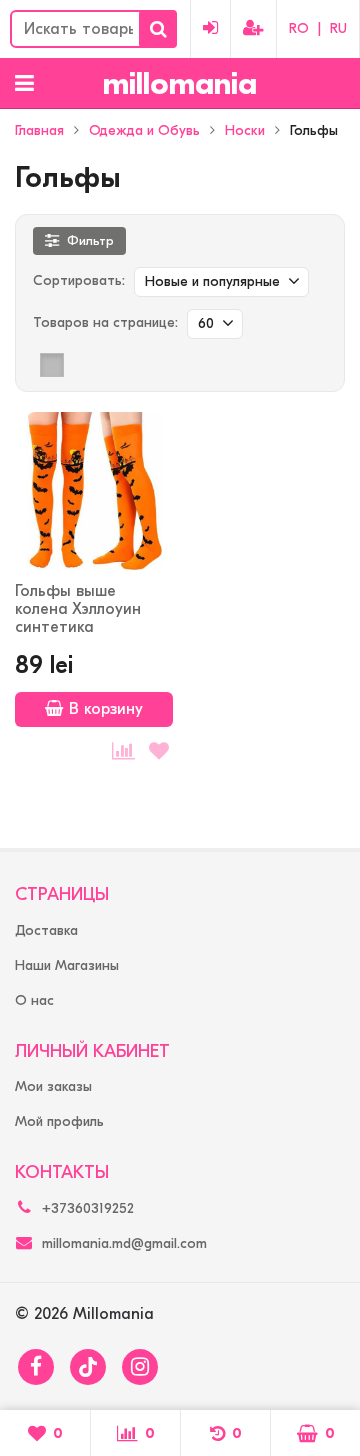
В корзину (106, 709)
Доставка (46, 930)
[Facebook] (36, 1367)
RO (299, 28)
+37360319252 (88, 1208)
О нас (34, 1000)
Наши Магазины (67, 965)
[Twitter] (88, 1367)
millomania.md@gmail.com (124, 1243)
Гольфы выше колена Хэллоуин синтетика (78, 609)
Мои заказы (53, 1086)
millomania (180, 83)
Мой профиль (59, 1121)
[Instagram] (140, 1367)
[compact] (114, 365)
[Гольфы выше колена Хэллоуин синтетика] (94, 491)
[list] (83, 365)
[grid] (52, 365)
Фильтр (90, 240)
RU (338, 28)
